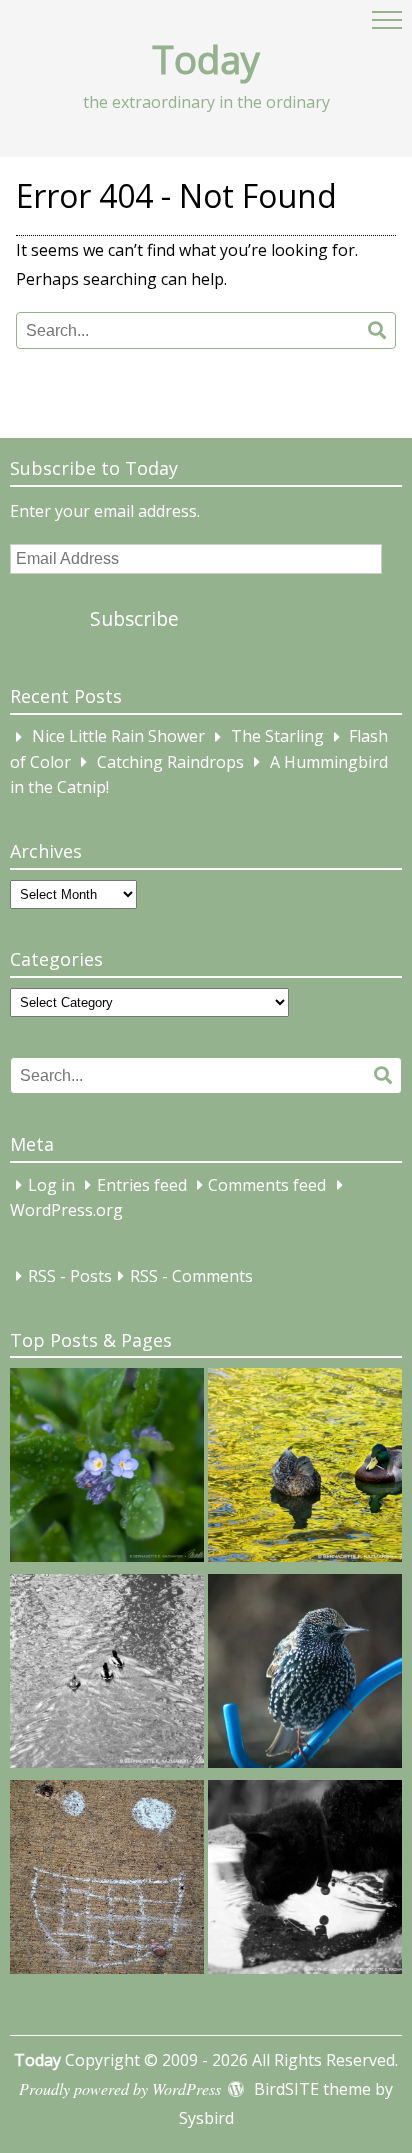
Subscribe (134, 618)
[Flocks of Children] (107, 1881)
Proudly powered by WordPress (120, 2088)
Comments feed (267, 1185)
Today (206, 59)
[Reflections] (305, 1881)
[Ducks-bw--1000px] (107, 1675)
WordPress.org (66, 1211)
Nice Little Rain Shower (118, 737)
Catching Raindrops (170, 762)
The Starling (277, 737)
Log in (51, 1185)
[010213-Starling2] (305, 1675)
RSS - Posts (70, 1276)
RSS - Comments (191, 1276)
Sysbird (206, 2118)
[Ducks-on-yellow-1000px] (305, 1469)
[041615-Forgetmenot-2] (107, 1469)
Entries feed (142, 1185)
